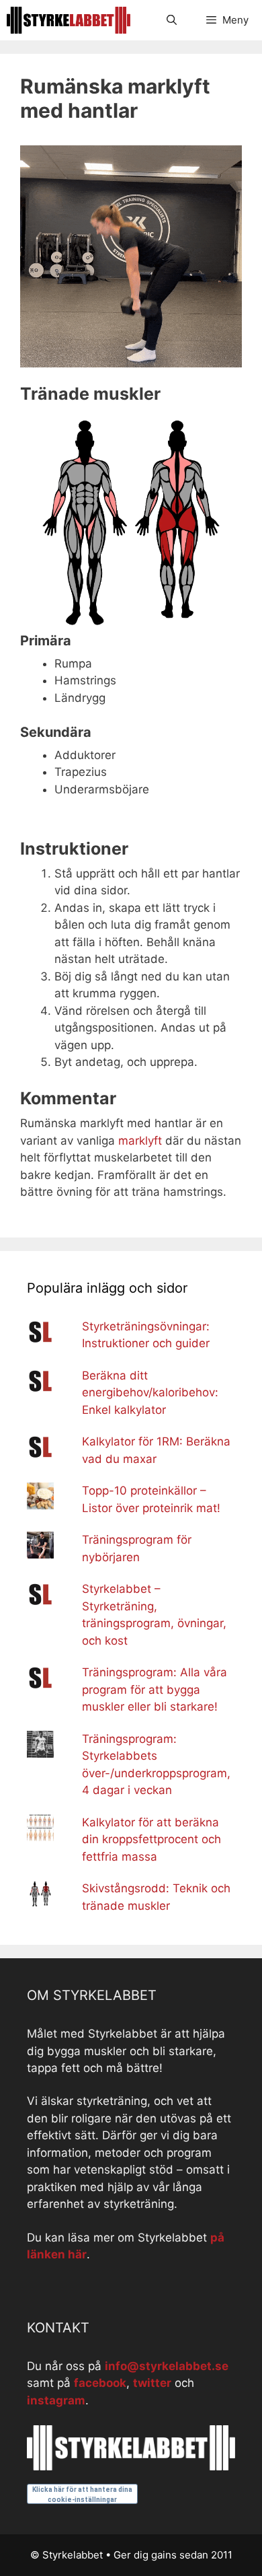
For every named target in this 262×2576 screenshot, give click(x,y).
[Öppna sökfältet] (171, 20)
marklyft (140, 1141)
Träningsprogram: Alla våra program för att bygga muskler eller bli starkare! (155, 1689)
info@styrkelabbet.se (167, 2366)
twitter (152, 2383)
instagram (56, 2400)
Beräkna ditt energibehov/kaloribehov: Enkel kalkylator (150, 1393)
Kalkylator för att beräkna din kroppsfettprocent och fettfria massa (151, 1839)
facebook (100, 2383)
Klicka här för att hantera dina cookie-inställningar (82, 2495)
